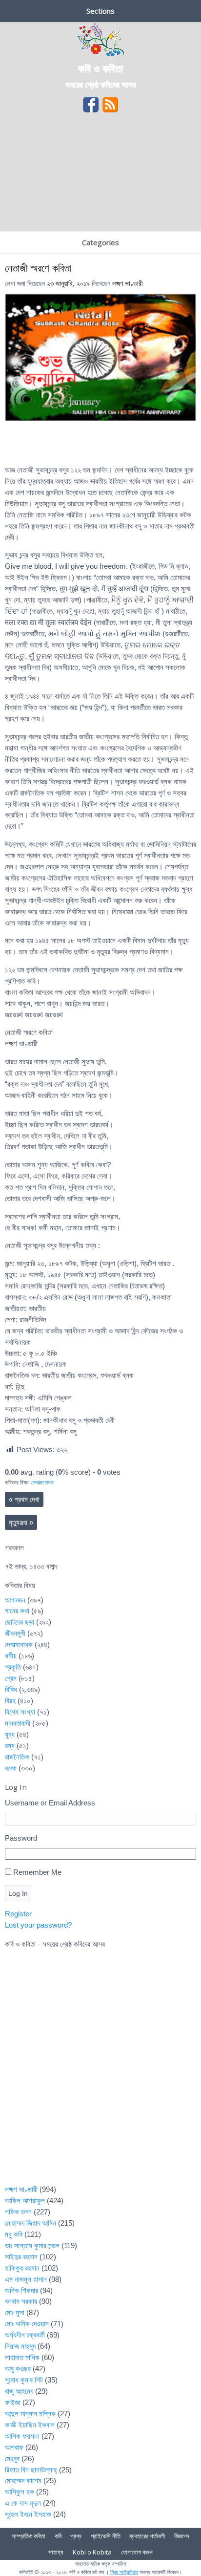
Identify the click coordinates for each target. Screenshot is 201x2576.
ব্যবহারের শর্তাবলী (147, 2536)
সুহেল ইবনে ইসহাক (28, 2514)
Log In (18, 1893)
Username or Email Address (50, 1803)
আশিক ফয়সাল (22, 2436)
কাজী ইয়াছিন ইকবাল (30, 2425)
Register (18, 1914)
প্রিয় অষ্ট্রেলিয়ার (124, 2572)
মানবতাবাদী (18, 1723)
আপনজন (15, 1600)
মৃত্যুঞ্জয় (21, 1522)
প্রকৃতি (13, 1667)
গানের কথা (17, 1611)
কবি (58, 2536)
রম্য (10, 1746)
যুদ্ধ (10, 1734)
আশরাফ (14, 2447)
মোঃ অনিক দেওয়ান (27, 2324)
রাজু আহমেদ (19, 2391)
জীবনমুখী (15, 1633)
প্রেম (11, 1678)
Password (21, 1838)
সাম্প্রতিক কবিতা (29, 2536)
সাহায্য (56, 2552)
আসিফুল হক (20, 2492)
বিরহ (10, 1701)
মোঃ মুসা (15, 2312)
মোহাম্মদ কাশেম (23, 2480)
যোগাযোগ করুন (137, 2552)
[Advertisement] (100, 175)
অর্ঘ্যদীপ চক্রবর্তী (25, 2335)
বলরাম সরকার (21, 2301)
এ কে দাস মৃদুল (23, 2503)
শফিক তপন (18, 2212)
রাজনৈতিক (17, 1757)
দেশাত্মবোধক (42, 1482)
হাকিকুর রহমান (22, 2268)
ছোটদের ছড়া (20, 1622)
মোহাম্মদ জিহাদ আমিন (30, 2223)
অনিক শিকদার (21, 2290)
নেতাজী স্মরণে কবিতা (38, 268)
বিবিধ (11, 1689)
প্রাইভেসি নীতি (106, 2536)
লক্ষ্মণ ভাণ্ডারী (128, 284)
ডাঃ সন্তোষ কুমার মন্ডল (32, 2245)
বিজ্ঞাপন (182, 2536)
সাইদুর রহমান (21, 2257)
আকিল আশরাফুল (25, 2200)
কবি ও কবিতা (100, 68)
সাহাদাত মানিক (22, 2357)
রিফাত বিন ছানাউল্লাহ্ (31, 2470)
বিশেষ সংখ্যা (20, 1712)
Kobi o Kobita (92, 2552)
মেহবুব (12, 2458)
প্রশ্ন (76, 2536)
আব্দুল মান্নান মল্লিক (30, 2414)
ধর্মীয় (11, 1656)
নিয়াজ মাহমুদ (20, 2346)
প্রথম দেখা (24, 1499)
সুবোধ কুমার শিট (24, 2380)
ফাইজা (13, 2402)
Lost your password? (38, 1925)
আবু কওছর (18, 2369)
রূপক (11, 1768)
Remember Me (37, 1872)
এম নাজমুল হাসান (26, 2279)
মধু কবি (14, 2234)
